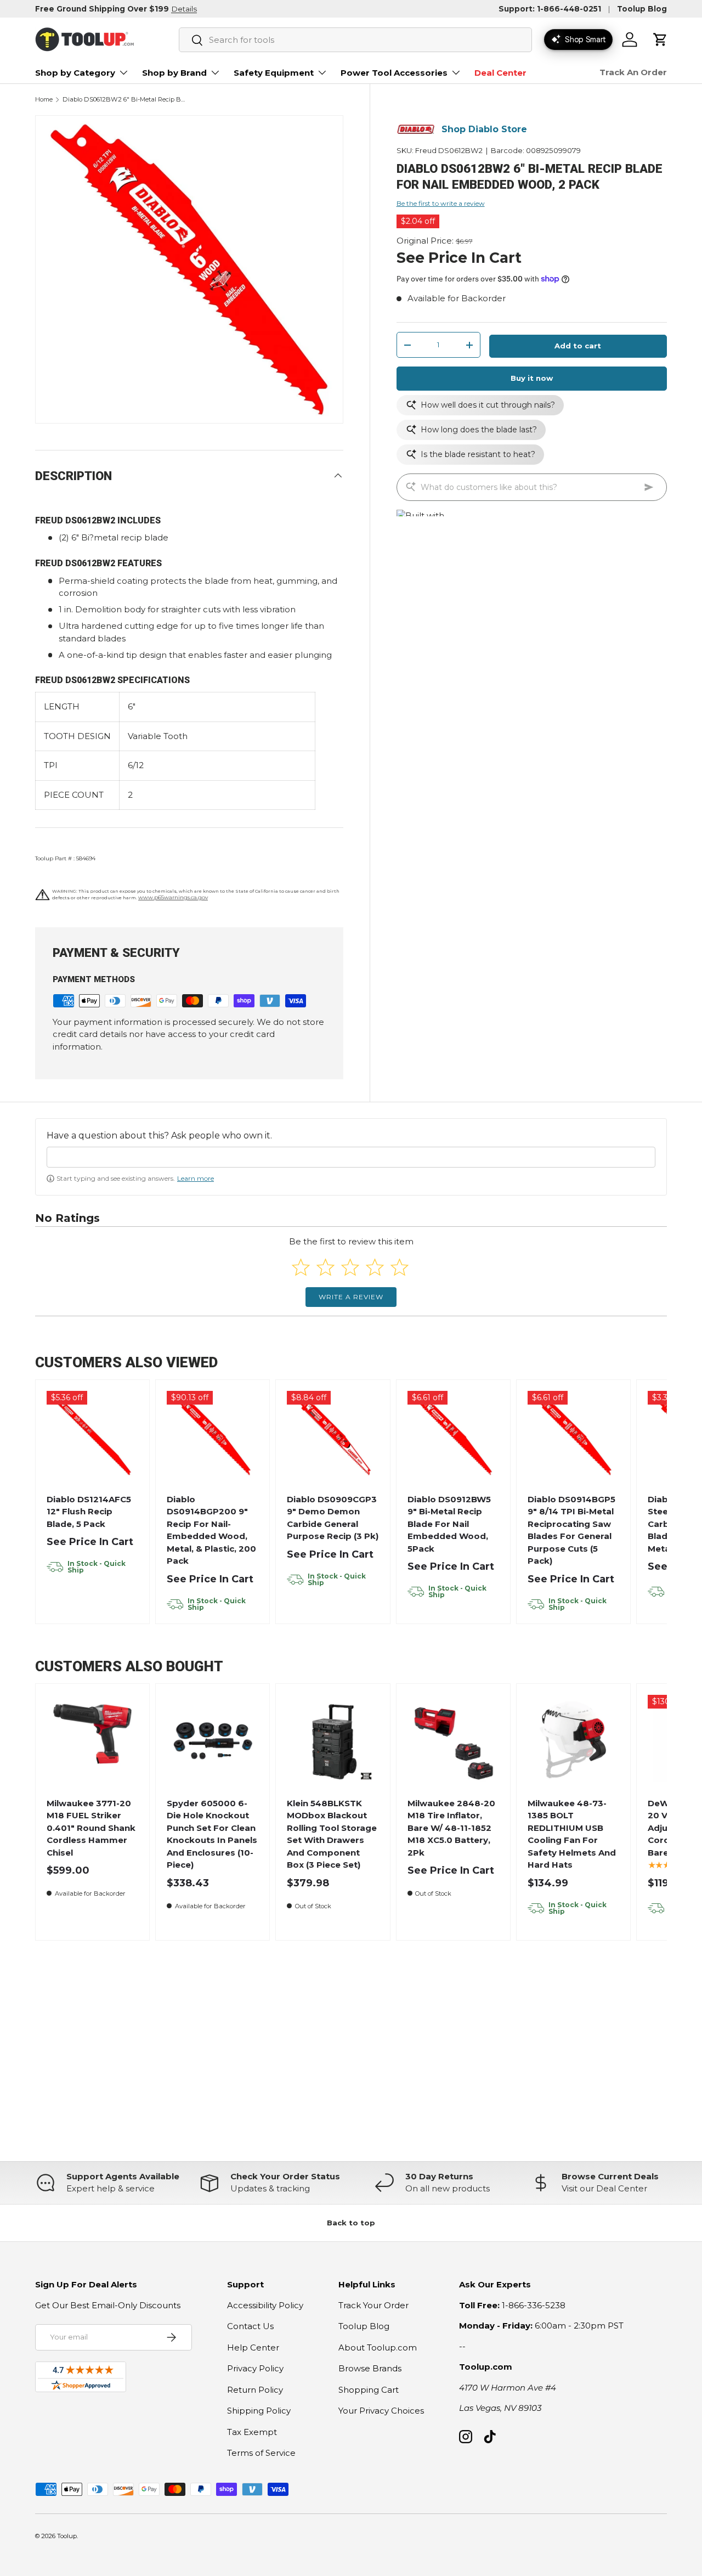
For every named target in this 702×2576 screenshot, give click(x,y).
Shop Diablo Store (484, 129)
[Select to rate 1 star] (301, 1267)
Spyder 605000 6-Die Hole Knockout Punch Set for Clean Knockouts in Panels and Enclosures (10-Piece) (212, 1834)
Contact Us (250, 2326)
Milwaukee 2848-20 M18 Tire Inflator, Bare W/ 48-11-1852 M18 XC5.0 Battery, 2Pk (451, 1828)
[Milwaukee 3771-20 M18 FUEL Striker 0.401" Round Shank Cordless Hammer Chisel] (92, 1741)
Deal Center (500, 73)
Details (184, 9)
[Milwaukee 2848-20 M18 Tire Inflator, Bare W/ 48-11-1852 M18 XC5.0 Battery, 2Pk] (453, 1741)
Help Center (253, 2347)
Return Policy (255, 2390)
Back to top (351, 2223)
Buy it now (532, 378)
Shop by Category (75, 73)
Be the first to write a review (441, 203)
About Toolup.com (378, 2347)
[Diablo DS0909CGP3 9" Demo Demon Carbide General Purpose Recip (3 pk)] (333, 1437)
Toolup (67, 2536)
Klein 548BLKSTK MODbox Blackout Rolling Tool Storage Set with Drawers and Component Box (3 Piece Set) (332, 1834)
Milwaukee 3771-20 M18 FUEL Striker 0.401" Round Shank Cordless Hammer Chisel (91, 1828)
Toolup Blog (642, 9)
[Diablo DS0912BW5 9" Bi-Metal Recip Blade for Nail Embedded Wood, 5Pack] (453, 1437)
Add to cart (578, 346)
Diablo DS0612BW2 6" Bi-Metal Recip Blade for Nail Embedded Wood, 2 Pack (124, 100)
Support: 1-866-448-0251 (550, 9)
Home (44, 100)
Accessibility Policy (265, 2305)
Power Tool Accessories (394, 73)
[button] (660, 40)
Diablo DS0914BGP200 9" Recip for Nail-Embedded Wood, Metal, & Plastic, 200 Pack (211, 1530)
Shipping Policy (259, 2411)
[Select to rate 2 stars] (325, 1267)
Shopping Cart (369, 2390)
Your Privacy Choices (381, 2411)
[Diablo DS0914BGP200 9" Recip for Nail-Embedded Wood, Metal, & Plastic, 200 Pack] (213, 1437)
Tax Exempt (252, 2432)
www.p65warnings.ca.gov (173, 897)
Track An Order (633, 72)
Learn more (196, 1178)
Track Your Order (373, 2305)
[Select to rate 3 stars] (350, 1267)
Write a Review (351, 1297)
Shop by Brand (174, 73)
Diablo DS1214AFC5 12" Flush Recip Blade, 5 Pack (89, 1512)
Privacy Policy (255, 2368)
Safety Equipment (274, 73)
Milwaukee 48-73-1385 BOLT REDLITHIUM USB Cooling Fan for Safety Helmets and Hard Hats (572, 1834)
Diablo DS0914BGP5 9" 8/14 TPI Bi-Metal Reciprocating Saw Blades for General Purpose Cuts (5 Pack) (571, 1530)
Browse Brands (370, 2368)
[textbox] (351, 1157)
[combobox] (355, 40)
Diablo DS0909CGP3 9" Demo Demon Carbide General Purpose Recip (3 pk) (333, 1518)
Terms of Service (261, 2453)
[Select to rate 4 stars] (375, 1267)
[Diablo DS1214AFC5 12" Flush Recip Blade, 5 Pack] (92, 1437)
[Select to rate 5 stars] (400, 1267)
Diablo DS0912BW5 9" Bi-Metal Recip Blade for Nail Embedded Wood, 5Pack (449, 1524)
